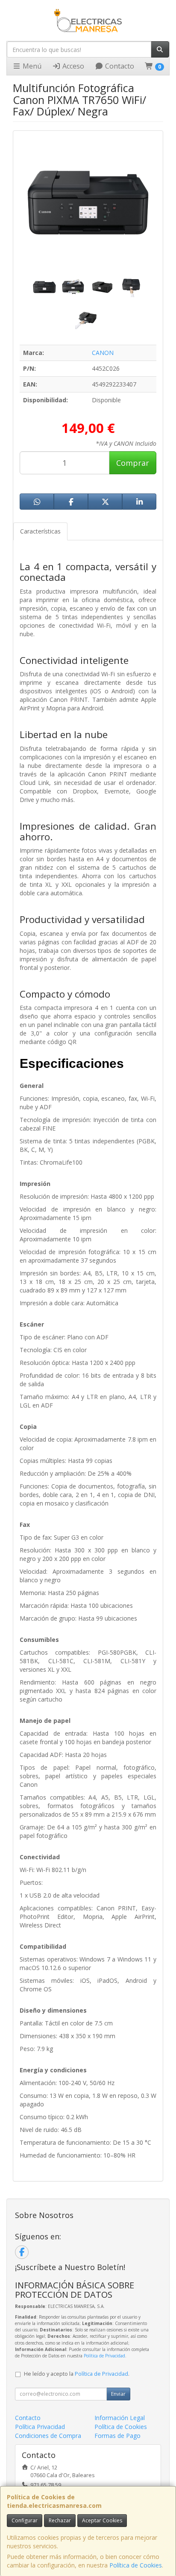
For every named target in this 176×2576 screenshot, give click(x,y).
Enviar (118, 2394)
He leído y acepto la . (77, 2374)
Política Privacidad (40, 2427)
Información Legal (120, 2418)
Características (40, 531)
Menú (31, 66)
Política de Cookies (136, 2565)
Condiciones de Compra (48, 2436)
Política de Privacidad (104, 2356)
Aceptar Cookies (102, 2520)
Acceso (72, 66)
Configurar (25, 2520)
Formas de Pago (117, 2436)
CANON (103, 353)
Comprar (133, 463)
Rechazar (60, 2520)
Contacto (119, 66)
